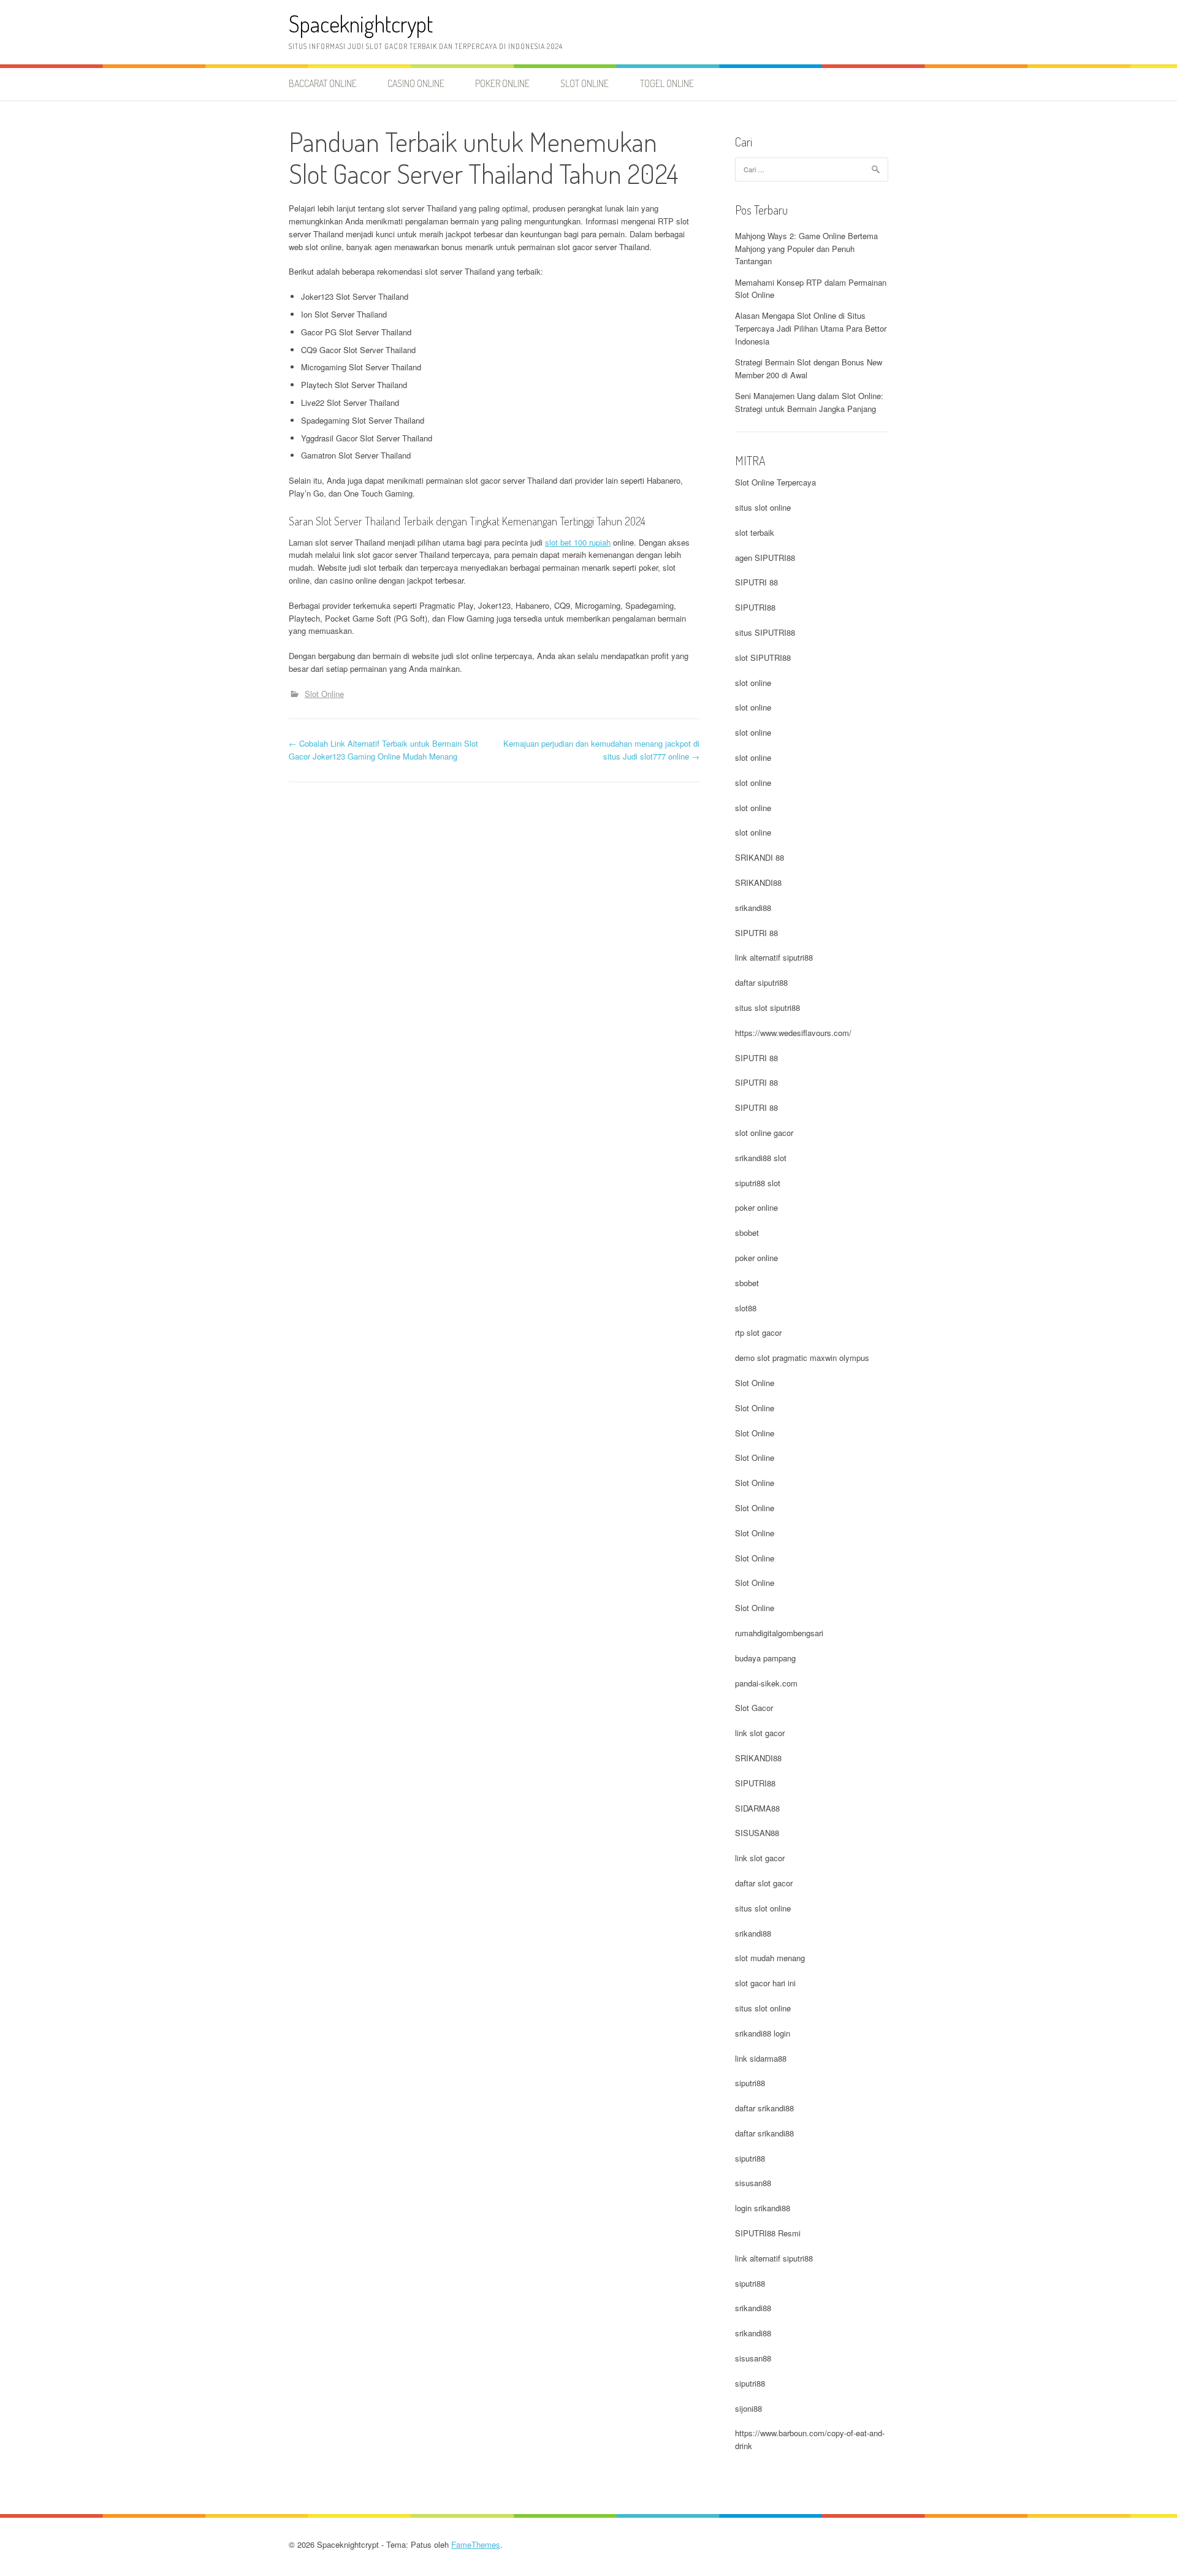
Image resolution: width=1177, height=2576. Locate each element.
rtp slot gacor (758, 1332)
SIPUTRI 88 (756, 582)
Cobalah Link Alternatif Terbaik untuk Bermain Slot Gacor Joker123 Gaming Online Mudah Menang (383, 750)
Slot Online (585, 83)
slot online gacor (764, 1133)
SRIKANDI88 (758, 882)
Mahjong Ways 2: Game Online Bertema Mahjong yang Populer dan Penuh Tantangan (806, 249)
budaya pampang (765, 1658)
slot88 (746, 1308)
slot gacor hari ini (765, 1983)
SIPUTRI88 (755, 607)
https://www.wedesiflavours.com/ (793, 1033)
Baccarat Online (323, 83)
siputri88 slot (758, 1183)
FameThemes (476, 2544)
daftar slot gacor (764, 1883)
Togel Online (667, 83)
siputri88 (750, 2083)
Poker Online (502, 83)
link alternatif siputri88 (774, 957)
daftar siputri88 (761, 982)
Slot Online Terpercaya (775, 482)
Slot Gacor (754, 1708)
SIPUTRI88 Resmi (768, 2233)
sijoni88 (748, 2408)
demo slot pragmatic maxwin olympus (802, 1358)
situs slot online (763, 507)
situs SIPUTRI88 (765, 632)
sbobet (747, 1233)
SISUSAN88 (757, 1833)
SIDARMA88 (757, 1808)
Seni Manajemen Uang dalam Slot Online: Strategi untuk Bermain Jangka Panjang (809, 402)
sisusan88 (753, 2183)
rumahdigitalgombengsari (779, 1633)
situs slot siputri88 (768, 1008)
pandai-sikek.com (766, 1683)
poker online (756, 1207)
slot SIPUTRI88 (763, 657)
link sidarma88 (761, 2058)
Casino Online (416, 83)
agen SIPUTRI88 (765, 558)
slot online (753, 683)
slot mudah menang (770, 1958)
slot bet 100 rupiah (578, 542)
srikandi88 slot (761, 1158)
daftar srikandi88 (764, 2108)
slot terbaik (755, 532)
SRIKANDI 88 (760, 857)
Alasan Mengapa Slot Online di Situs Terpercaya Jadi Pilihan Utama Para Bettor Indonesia (811, 328)
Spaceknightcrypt (361, 24)
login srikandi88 (763, 2208)
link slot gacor (760, 1733)
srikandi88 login (763, 2033)
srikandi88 (753, 908)
